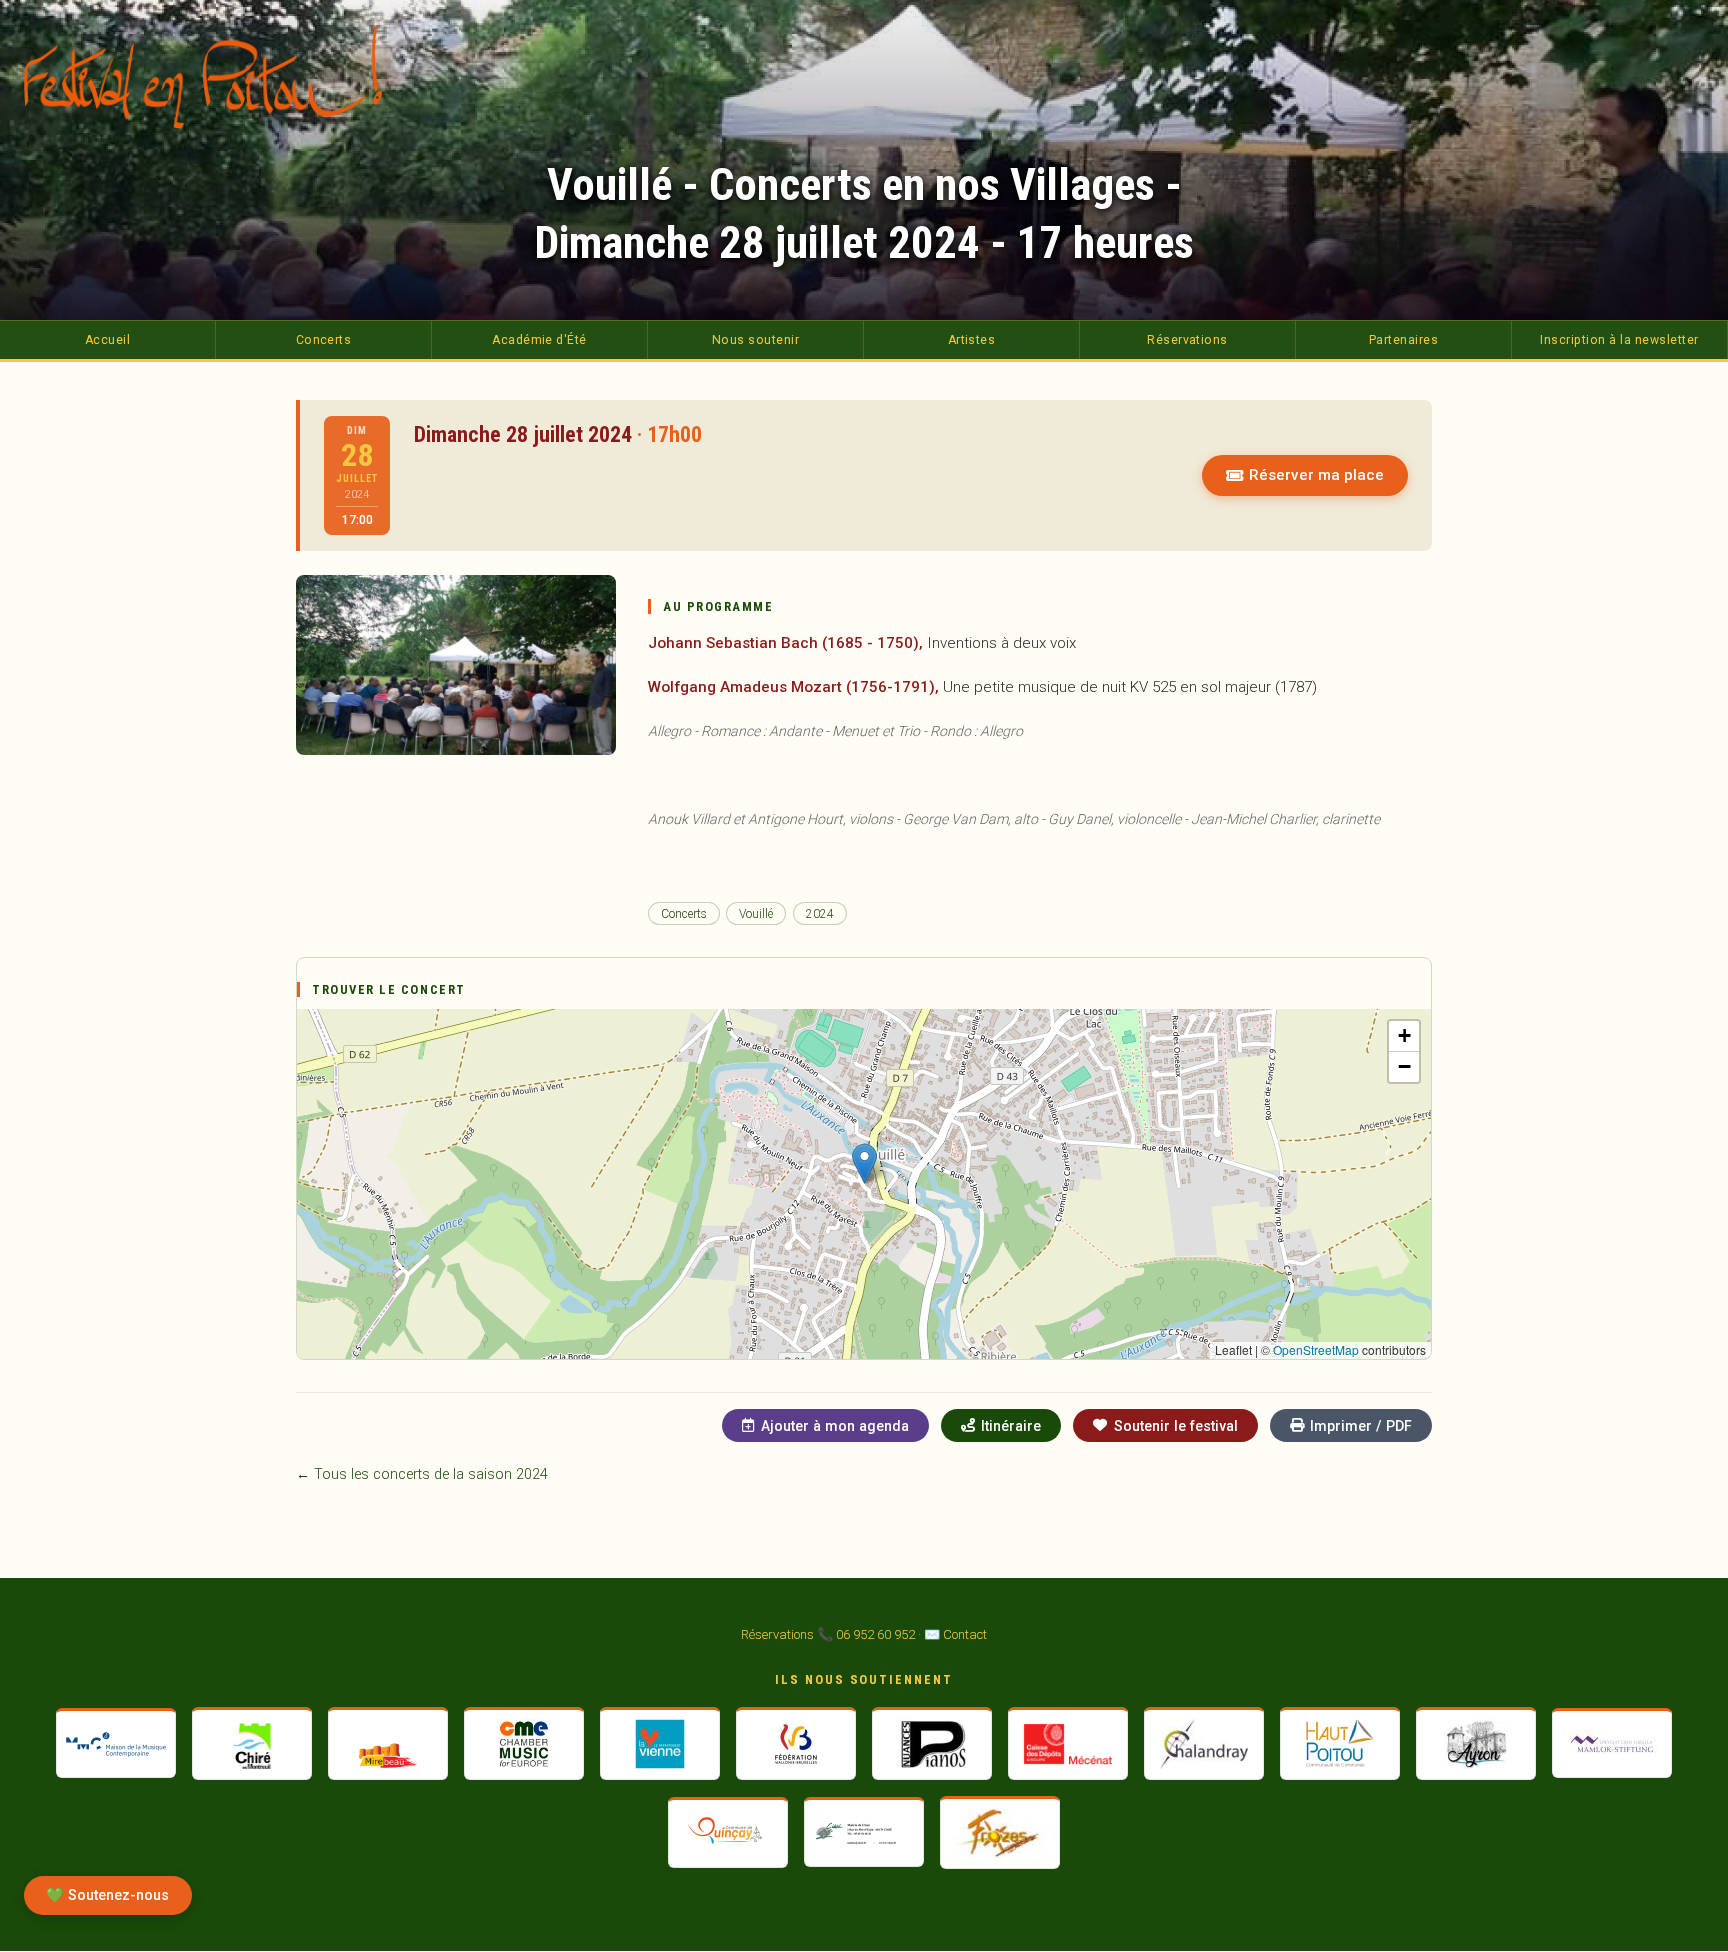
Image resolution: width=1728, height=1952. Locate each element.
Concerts (324, 340)
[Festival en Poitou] (214, 76)
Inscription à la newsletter (1619, 340)
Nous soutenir (755, 340)
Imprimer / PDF (1361, 1426)
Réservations (1187, 340)
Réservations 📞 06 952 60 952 (828, 1634)
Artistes (972, 340)
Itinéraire (1011, 1426)
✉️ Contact (955, 1634)
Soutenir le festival (1176, 1426)
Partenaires (1403, 340)
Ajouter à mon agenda (835, 1426)
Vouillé (756, 914)
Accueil (107, 340)
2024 (820, 914)
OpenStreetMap (1316, 1349)
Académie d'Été (539, 340)
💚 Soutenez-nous (107, 1895)
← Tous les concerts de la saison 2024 (422, 1474)
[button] (864, 1163)
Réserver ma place (1316, 475)
